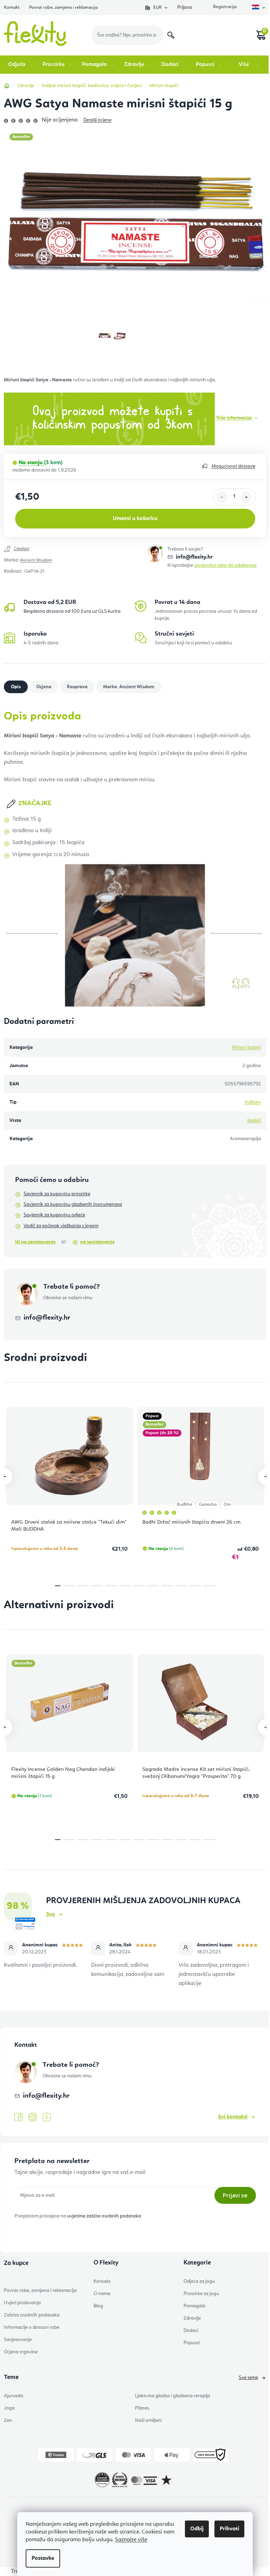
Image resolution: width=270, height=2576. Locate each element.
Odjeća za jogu (199, 2281)
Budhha (184, 1504)
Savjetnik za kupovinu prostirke (57, 1194)
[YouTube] (47, 2117)
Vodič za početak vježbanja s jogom (61, 1226)
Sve (50, 1914)
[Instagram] (33, 2117)
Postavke (43, 2558)
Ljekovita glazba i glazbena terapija (173, 2396)
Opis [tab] (16, 687)
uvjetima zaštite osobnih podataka (104, 2216)
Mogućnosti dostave (233, 466)
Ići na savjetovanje (35, 1242)
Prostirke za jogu (201, 2294)
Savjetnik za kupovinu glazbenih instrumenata (73, 1204)
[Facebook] (19, 2117)
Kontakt (12, 8)
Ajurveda (14, 2396)
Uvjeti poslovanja (22, 2303)
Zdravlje (192, 2318)
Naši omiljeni (148, 2420)
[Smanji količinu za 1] (222, 497)
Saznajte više (131, 2540)
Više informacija (234, 418)
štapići (254, 1121)
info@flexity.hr (194, 557)
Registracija (224, 8)
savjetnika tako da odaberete (225, 565)
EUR (157, 8)
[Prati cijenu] (75, 550)
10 (195, 1586)
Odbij (197, 2529)
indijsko (253, 1102)
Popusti (192, 2343)
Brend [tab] (136, 687)
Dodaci (191, 2331)
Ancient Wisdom (36, 560)
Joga (9, 2408)
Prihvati (229, 2529)
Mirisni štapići (246, 1047)
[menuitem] (21, 65)
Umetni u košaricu (135, 519)
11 (210, 1586)
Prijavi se (235, 2195)
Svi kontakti (233, 2117)
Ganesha (208, 1504)
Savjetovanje (18, 2340)
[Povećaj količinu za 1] (246, 497)
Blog (98, 2306)
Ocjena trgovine (21, 2352)
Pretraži (171, 35)
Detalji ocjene (97, 120)
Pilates (142, 2408)
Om (227, 1504)
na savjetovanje (97, 1242)
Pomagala (194, 2306)
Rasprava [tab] (77, 687)
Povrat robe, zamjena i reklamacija (63, 8)
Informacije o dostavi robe (32, 2327)
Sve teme (248, 2378)
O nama (102, 2294)
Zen (8, 2420)
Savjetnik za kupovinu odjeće (54, 1215)
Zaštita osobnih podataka (32, 2315)
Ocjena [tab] (44, 687)
